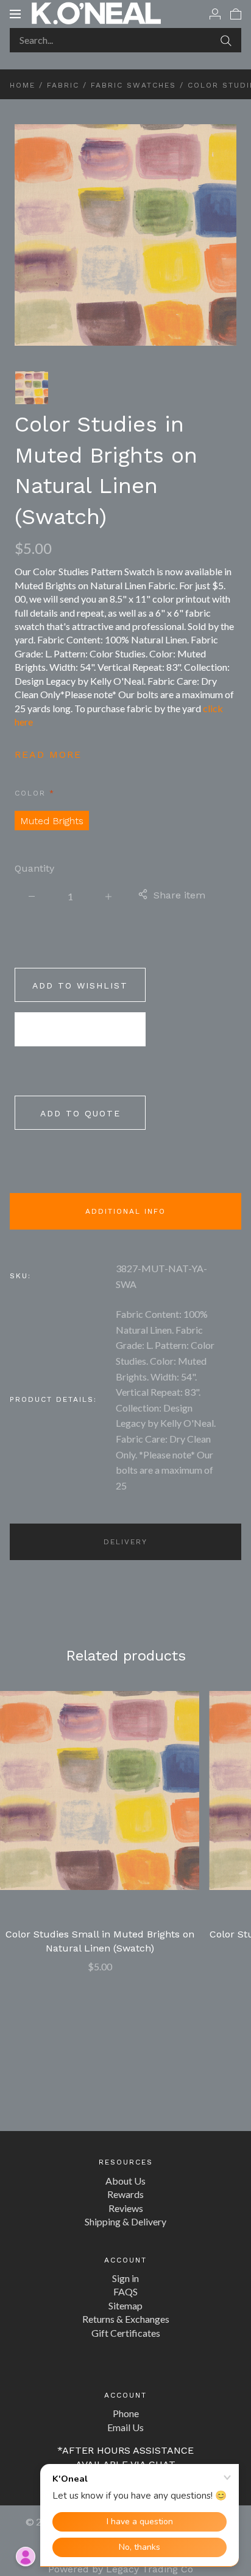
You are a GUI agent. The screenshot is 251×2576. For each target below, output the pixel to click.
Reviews (126, 2208)
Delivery (125, 1542)
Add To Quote (80, 1113)
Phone (126, 2413)
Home (23, 85)
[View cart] (236, 13)
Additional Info (125, 1211)
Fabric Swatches (133, 85)
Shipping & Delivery (125, 2221)
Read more (48, 754)
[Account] (215, 13)
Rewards (125, 2194)
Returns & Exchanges (126, 2319)
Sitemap (125, 2305)
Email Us (125, 2427)
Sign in (125, 2278)
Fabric (63, 85)
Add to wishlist (80, 985)
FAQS (125, 2291)
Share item (179, 895)
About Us (125, 2181)
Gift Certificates (126, 2333)
